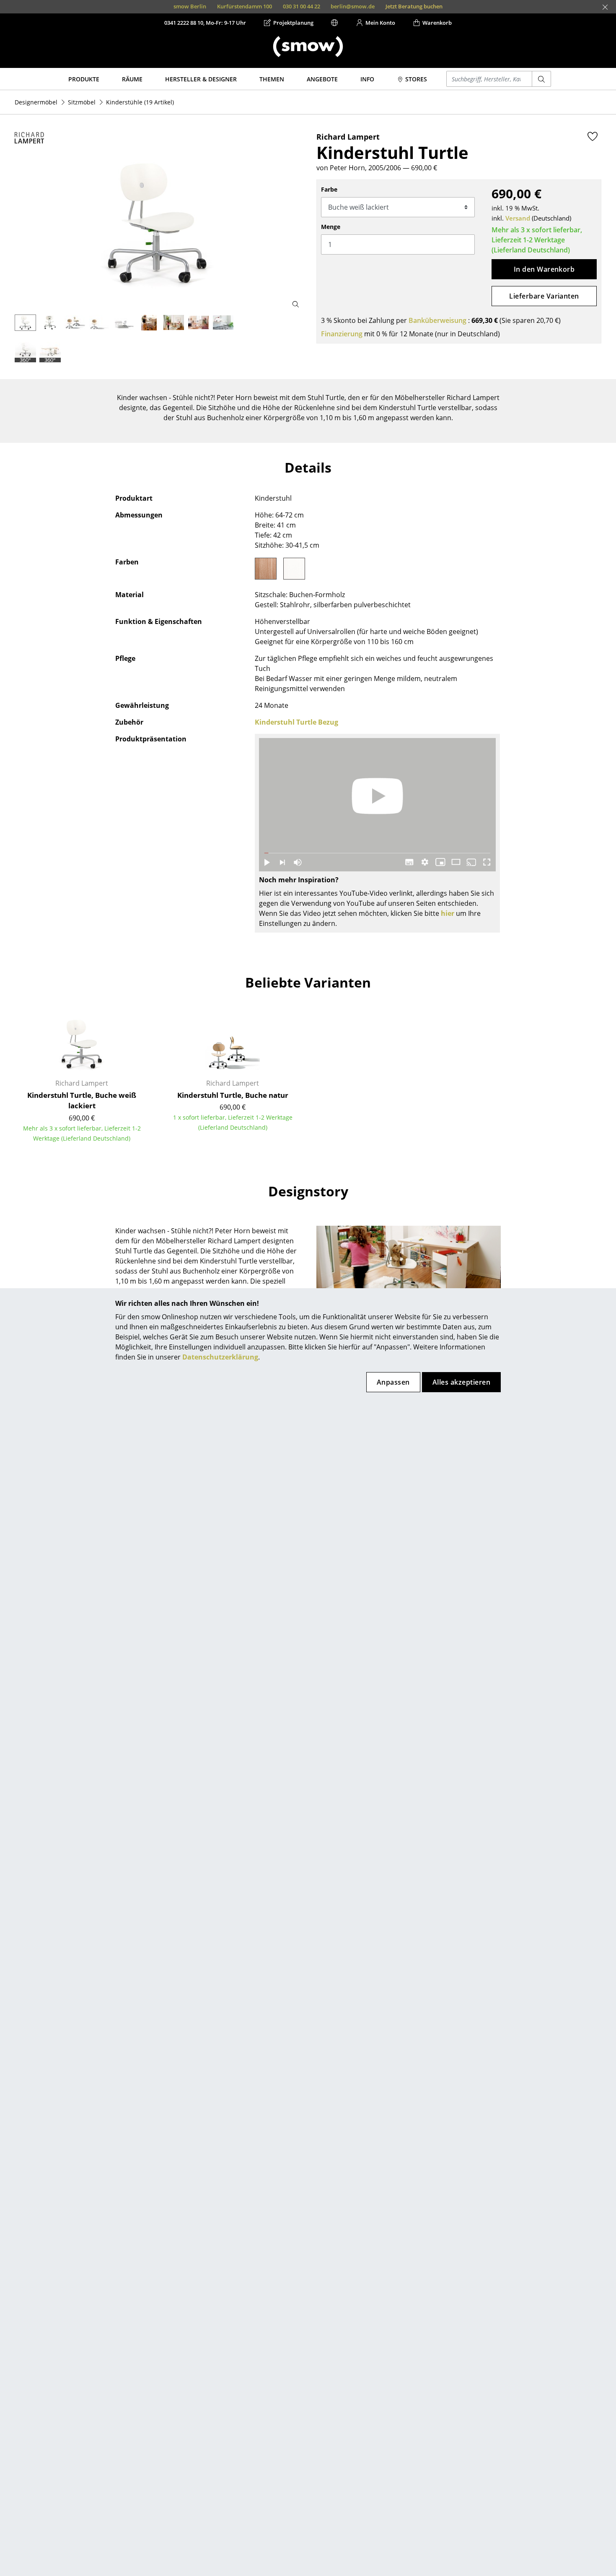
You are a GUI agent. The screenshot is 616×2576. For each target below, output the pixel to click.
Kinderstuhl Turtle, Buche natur (233, 1095)
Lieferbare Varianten (544, 296)
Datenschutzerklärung (220, 1357)
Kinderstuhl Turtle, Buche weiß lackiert (82, 1101)
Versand (518, 218)
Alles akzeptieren (461, 1382)
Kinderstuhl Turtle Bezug (296, 722)
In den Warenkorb (544, 269)
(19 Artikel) (140, 102)
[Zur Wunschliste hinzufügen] (593, 136)
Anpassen (393, 1382)
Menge (331, 227)
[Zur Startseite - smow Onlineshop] (308, 47)
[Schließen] (605, 7)
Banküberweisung (437, 320)
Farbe (329, 189)
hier (448, 913)
